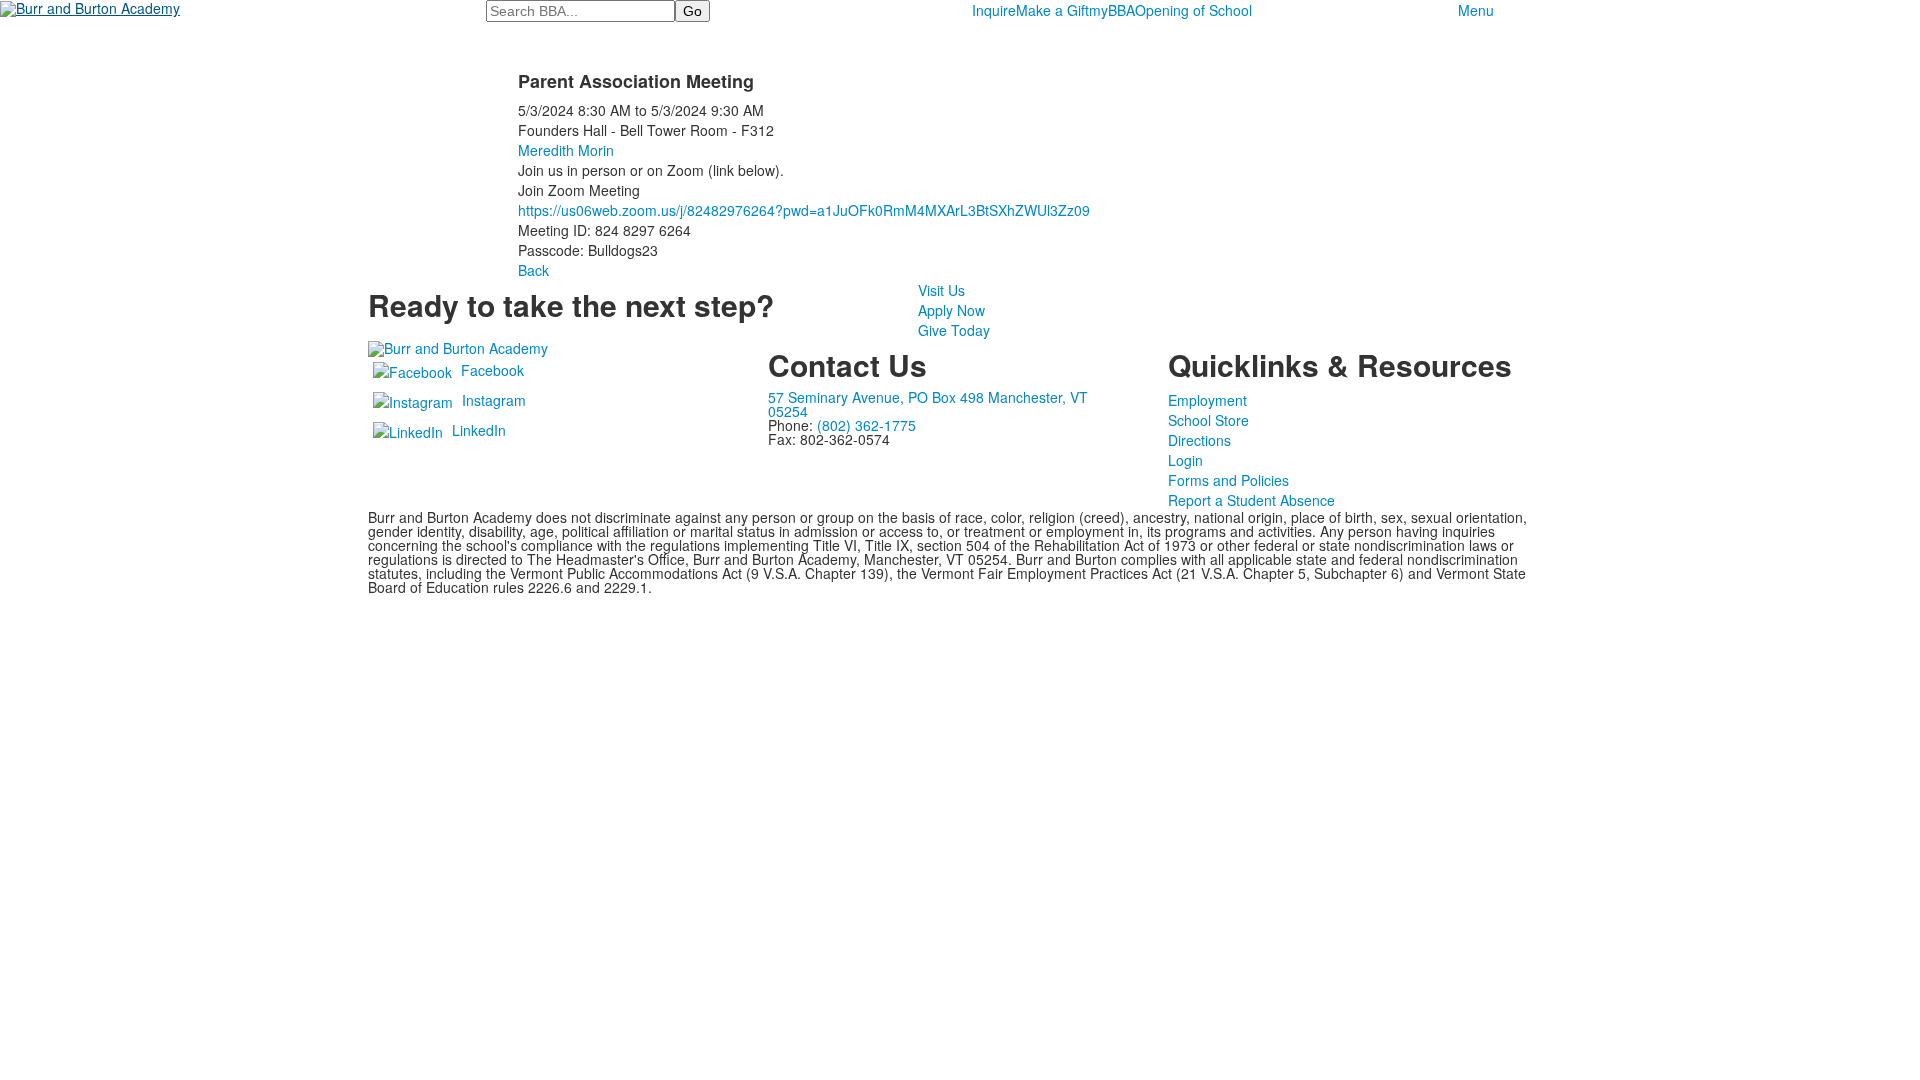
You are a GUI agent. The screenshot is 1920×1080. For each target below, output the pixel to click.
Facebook (492, 370)
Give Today (954, 330)
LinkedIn (479, 430)
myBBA (1112, 10)
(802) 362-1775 (866, 425)
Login (1185, 460)
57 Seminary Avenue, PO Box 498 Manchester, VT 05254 (928, 404)
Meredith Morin (566, 150)
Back (533, 270)
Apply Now (951, 310)
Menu (1476, 10)
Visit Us (941, 290)
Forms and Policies (1228, 480)
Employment (1207, 400)
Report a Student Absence (1251, 500)
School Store (1208, 420)
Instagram (494, 400)
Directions (1199, 440)
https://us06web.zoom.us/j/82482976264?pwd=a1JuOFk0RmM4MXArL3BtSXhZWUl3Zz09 (804, 210)
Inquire (994, 10)
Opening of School (1193, 10)
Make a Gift (1052, 10)
